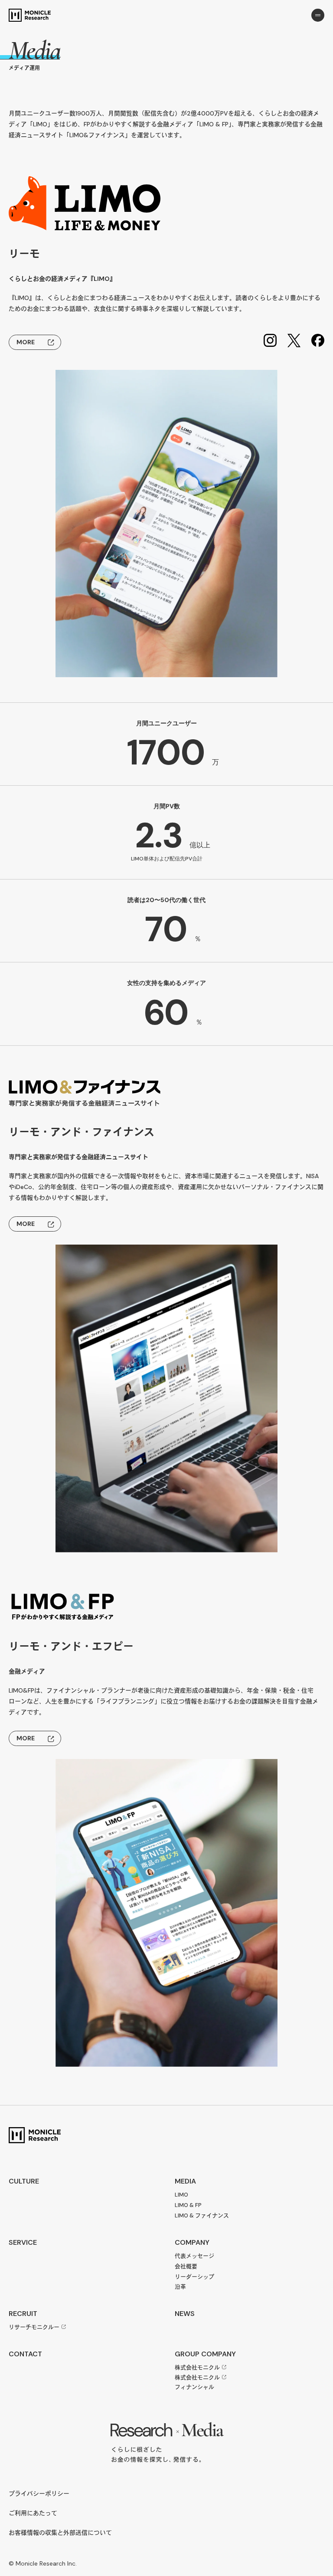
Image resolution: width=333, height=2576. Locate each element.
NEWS (185, 2314)
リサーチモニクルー (34, 2327)
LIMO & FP (188, 2205)
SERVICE (23, 2242)
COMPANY (192, 2242)
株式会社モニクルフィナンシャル (197, 2382)
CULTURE (24, 2181)
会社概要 (186, 2266)
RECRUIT (23, 2314)
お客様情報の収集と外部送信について (60, 2533)
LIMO (181, 2195)
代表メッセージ (194, 2256)
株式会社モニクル (197, 2367)
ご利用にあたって (33, 2513)
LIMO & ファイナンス (202, 2215)
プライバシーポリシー (39, 2494)
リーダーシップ (194, 2277)
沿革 (180, 2287)
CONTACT (25, 2354)
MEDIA (185, 2181)
